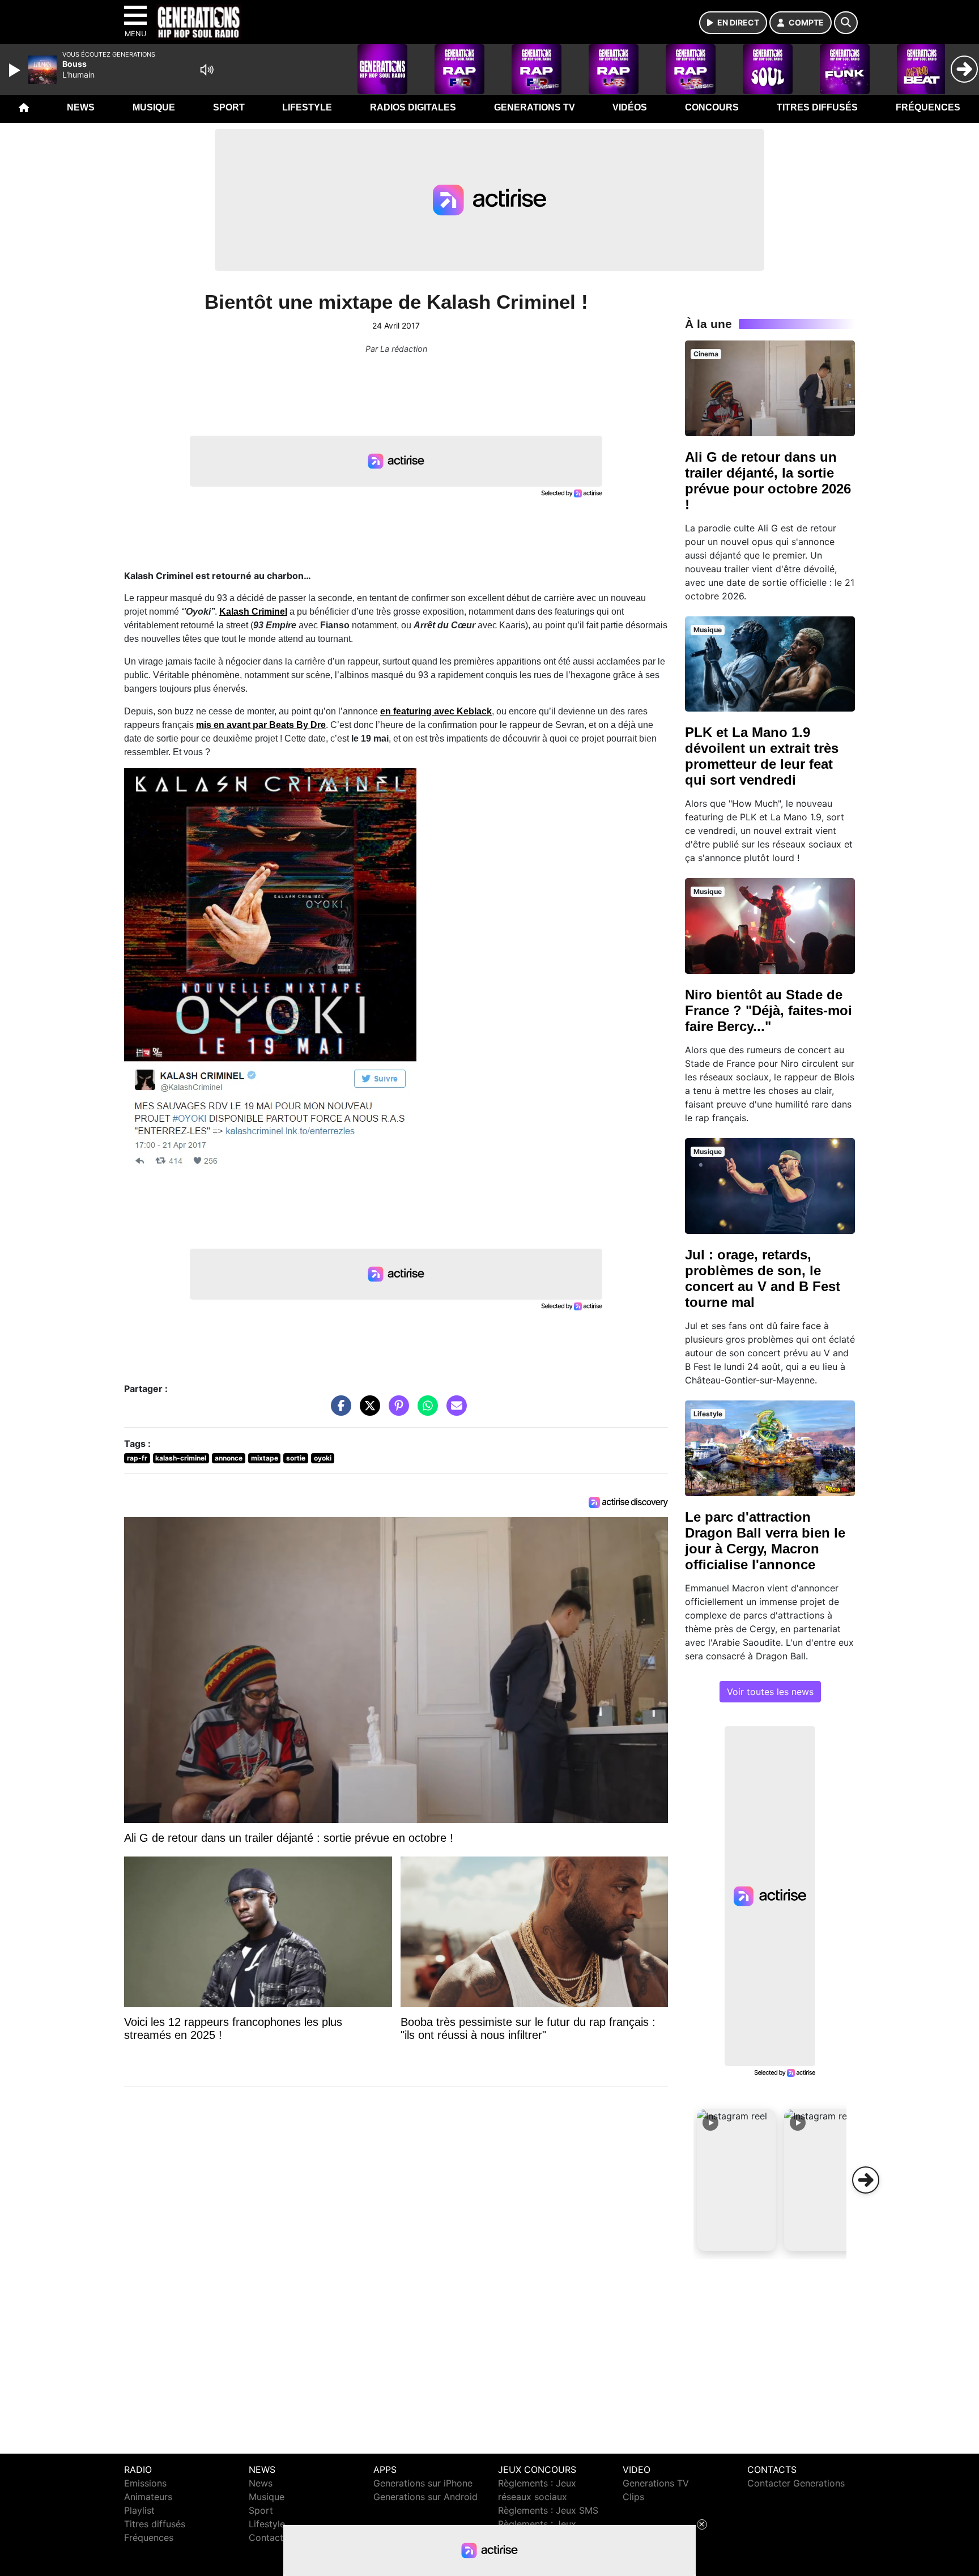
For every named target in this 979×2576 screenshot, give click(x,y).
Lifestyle (307, 107)
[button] (737, 2180)
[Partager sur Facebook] (338, 1411)
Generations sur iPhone (423, 2483)
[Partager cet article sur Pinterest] (396, 1411)
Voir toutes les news (770, 1692)
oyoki (323, 1458)
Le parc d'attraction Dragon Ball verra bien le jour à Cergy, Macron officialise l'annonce (765, 1541)
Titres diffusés (817, 107)
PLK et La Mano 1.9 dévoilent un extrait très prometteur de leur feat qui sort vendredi (762, 756)
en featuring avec (436, 711)
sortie (296, 1458)
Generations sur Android (425, 2497)
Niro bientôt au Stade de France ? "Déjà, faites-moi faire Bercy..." (769, 1010)
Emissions (145, 2483)
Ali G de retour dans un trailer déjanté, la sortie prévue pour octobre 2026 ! (768, 481)
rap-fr (137, 1458)
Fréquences (928, 107)
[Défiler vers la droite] (866, 2180)
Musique (154, 107)
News (81, 107)
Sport (229, 107)
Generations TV (535, 107)
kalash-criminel (181, 1458)
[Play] (16, 70)
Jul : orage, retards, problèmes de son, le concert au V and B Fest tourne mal (763, 1278)
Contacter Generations (796, 2483)
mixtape (265, 1458)
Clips (633, 2497)
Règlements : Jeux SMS (548, 2510)
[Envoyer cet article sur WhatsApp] (425, 1411)
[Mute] (207, 70)
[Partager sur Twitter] (367, 1411)
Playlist (139, 2510)
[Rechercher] (846, 23)
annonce (229, 1458)
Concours (712, 107)
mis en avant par (261, 725)
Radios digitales (413, 107)
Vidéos (630, 107)
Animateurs (148, 2497)
